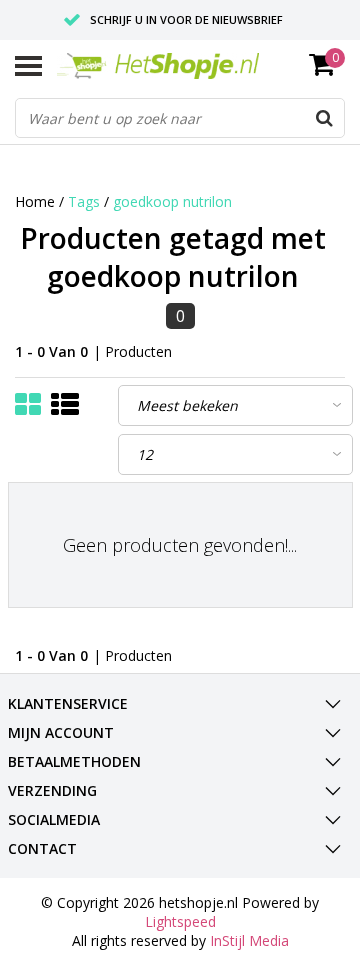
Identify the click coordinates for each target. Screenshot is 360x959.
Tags (84, 201)
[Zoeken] (324, 118)
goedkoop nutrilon (172, 201)
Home (35, 201)
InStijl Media (249, 940)
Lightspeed (180, 921)
